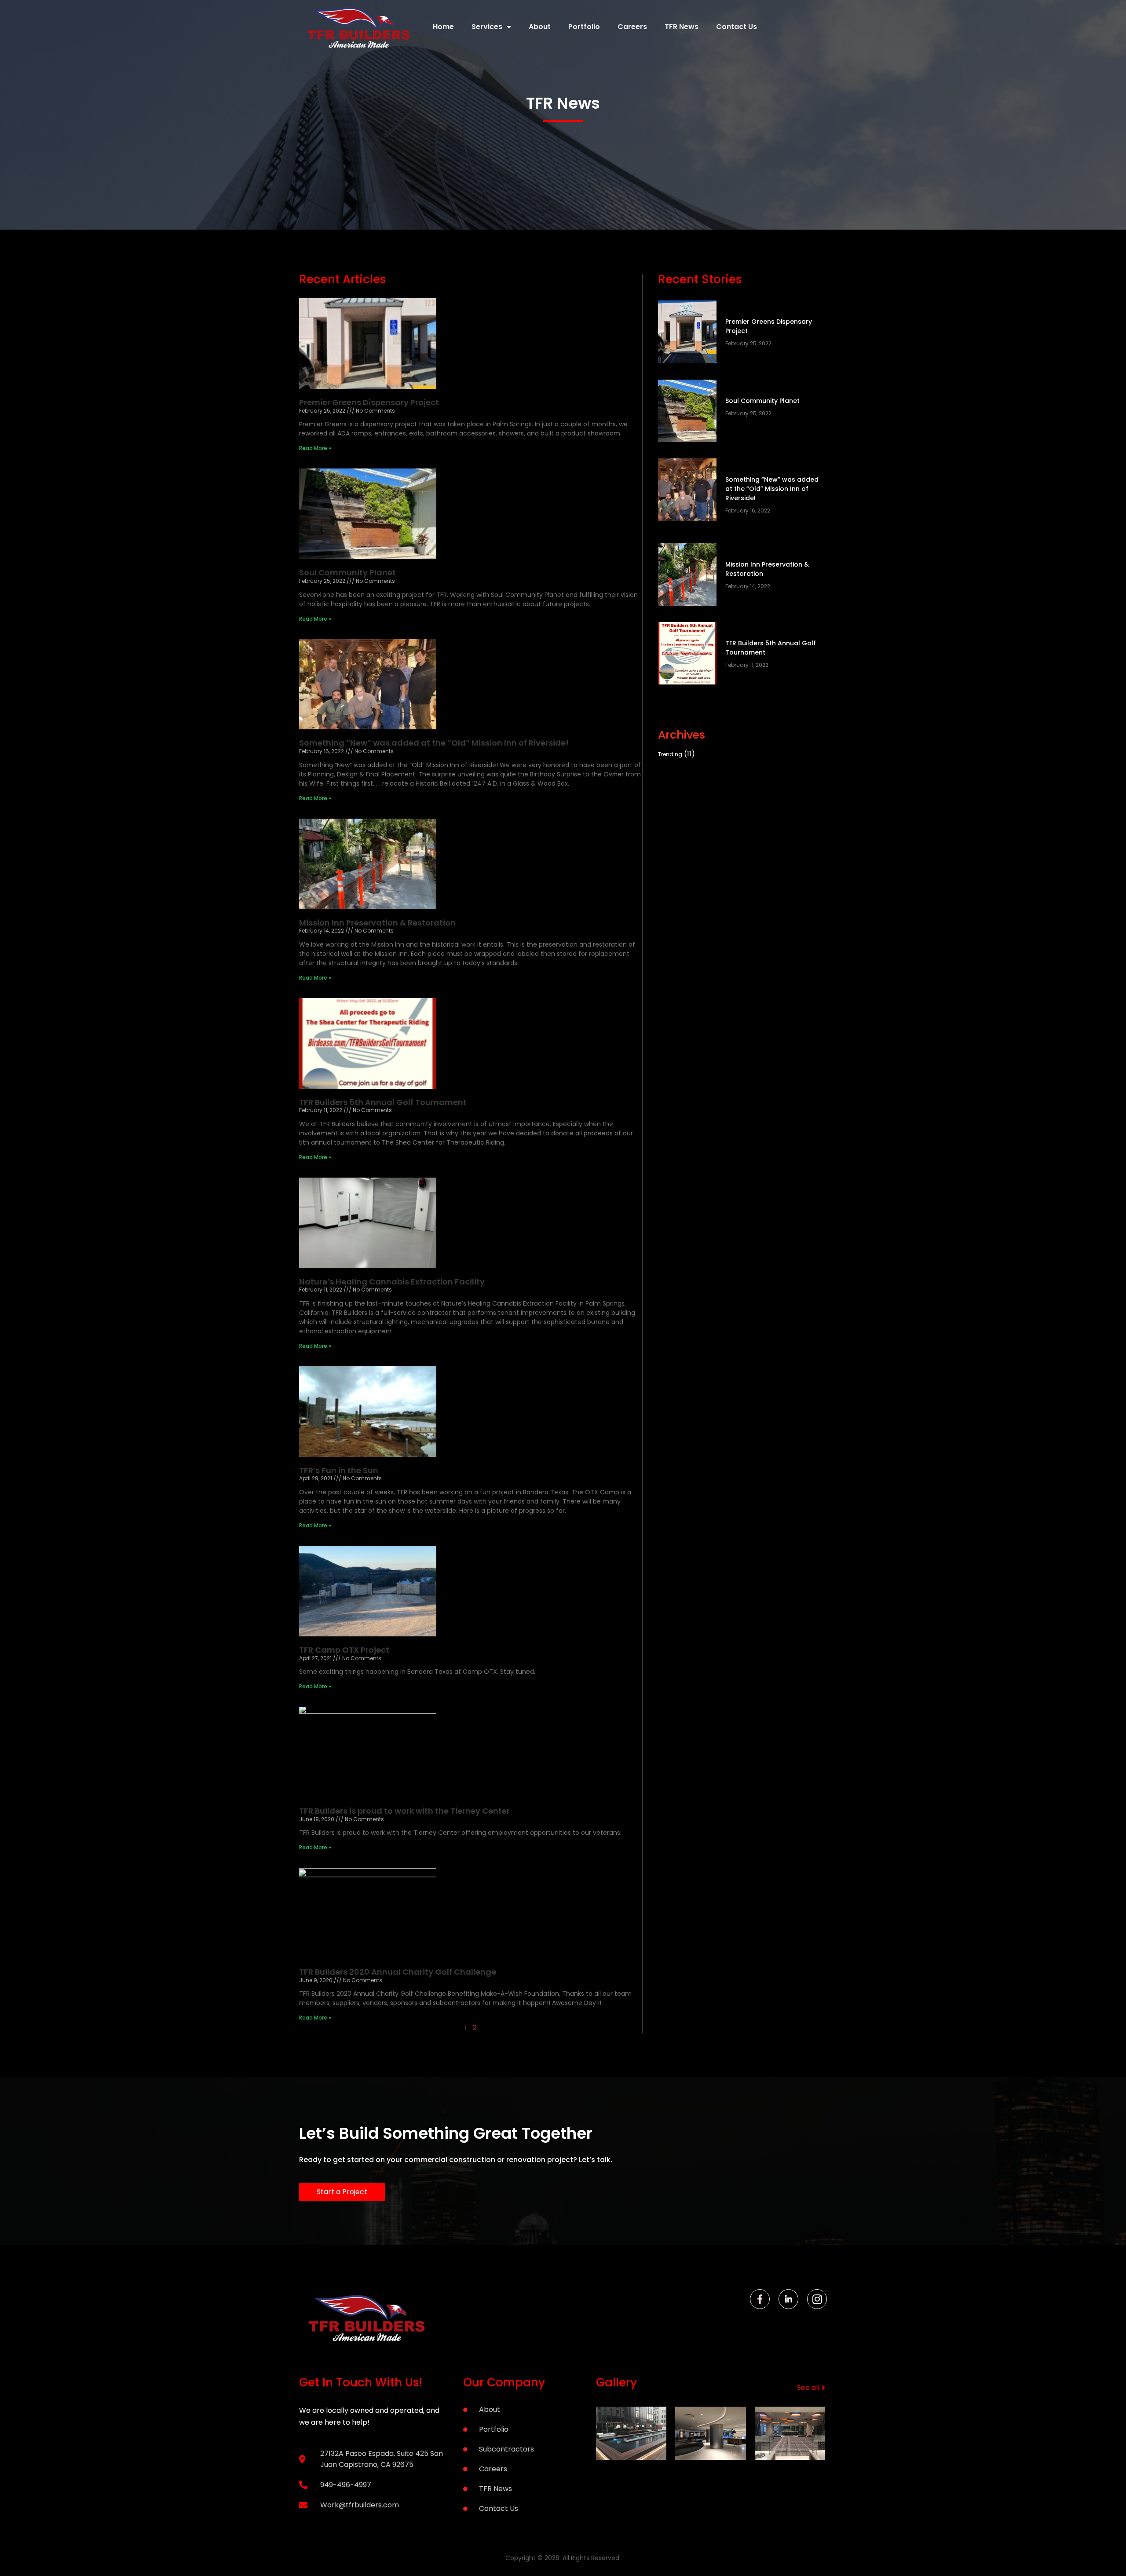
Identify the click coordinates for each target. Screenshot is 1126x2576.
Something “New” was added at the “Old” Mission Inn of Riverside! (434, 743)
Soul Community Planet (347, 573)
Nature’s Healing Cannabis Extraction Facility (392, 1282)
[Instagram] (817, 2299)
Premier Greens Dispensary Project (369, 402)
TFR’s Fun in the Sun (339, 1470)
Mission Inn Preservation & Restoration (377, 923)
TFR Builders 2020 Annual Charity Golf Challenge (398, 1972)
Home (443, 27)
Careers (632, 27)
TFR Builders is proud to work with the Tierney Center (404, 1811)
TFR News (682, 27)
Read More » (315, 448)
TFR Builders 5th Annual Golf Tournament (383, 1102)
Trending (670, 754)
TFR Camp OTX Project (344, 1650)
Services (487, 27)
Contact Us (737, 27)
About (540, 27)
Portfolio (584, 27)
